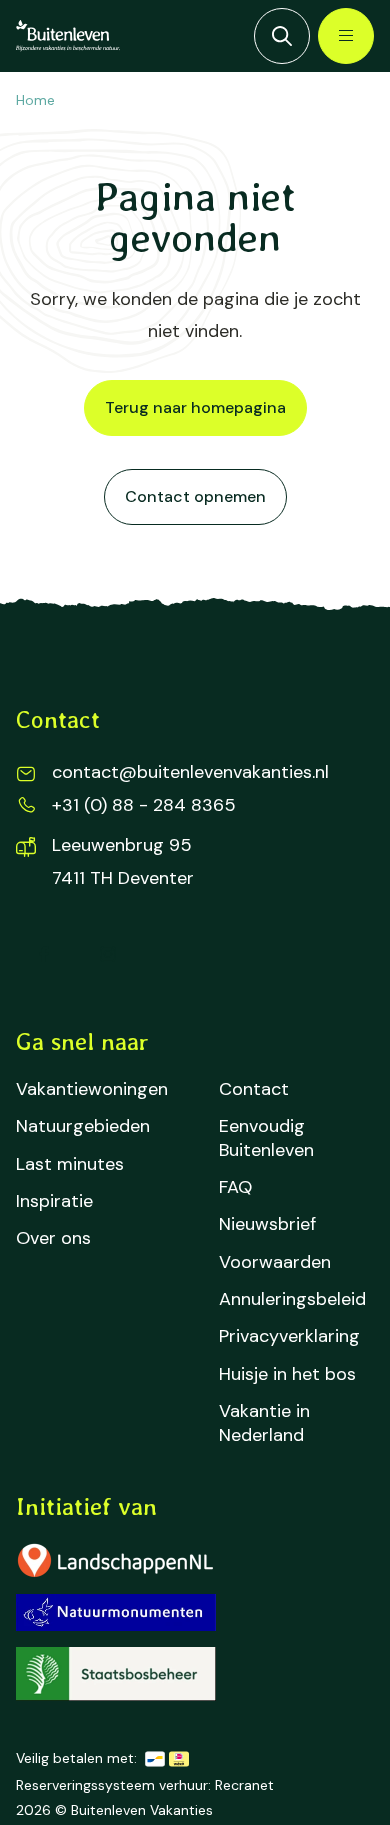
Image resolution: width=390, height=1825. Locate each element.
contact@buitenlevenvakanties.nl (190, 772)
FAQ (235, 1187)
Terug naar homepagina (195, 407)
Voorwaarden (275, 1262)
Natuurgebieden (83, 1126)
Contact (254, 1089)
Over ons (53, 1238)
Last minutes (70, 1164)
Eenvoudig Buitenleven (266, 1138)
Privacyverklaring (289, 1336)
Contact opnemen (195, 496)
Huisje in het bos (287, 1374)
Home (35, 100)
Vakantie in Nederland (264, 1423)
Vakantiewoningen (92, 1089)
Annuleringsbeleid (292, 1299)
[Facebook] (44, 954)
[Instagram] (108, 954)
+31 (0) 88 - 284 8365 (144, 805)
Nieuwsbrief (267, 1224)
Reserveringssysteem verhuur (112, 1785)
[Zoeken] (282, 36)
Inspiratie (54, 1201)
